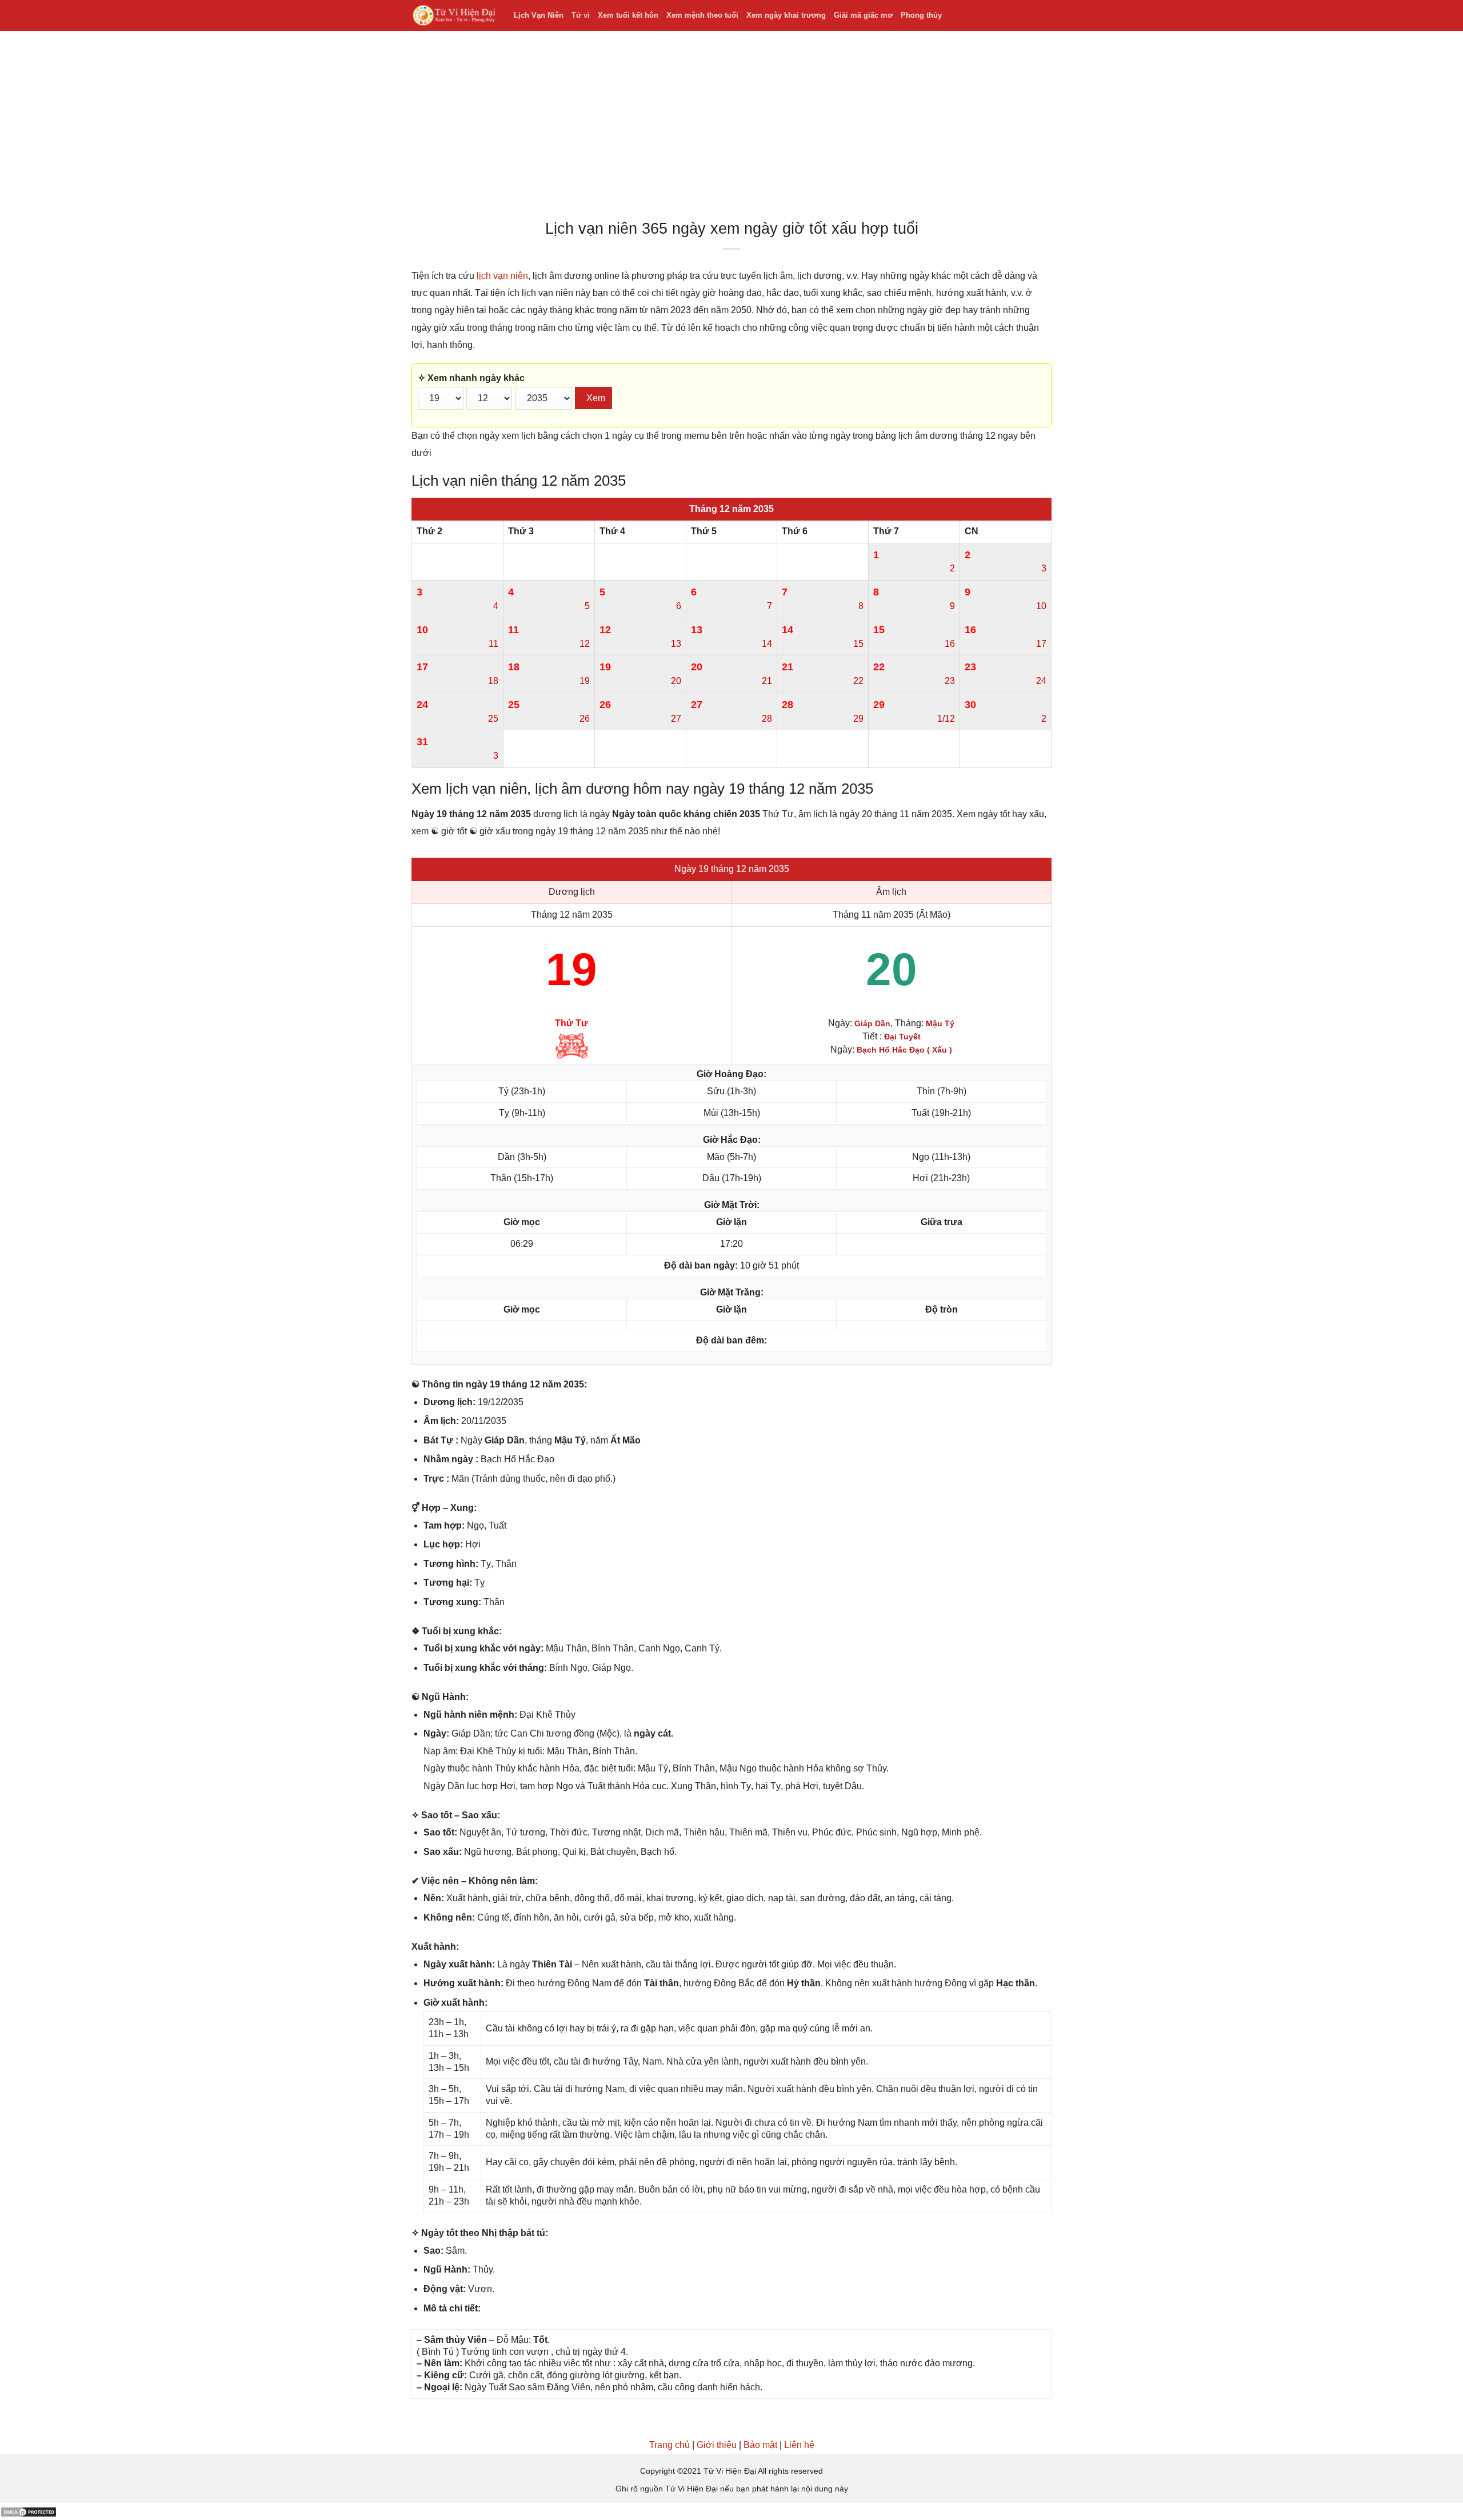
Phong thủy (921, 15)
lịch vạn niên (502, 276)
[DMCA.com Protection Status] (29, 2511)
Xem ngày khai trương (786, 15)
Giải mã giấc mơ (863, 15)
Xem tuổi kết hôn (628, 15)
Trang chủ (669, 2445)
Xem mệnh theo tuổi (702, 15)
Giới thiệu (717, 2445)
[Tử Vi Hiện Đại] (454, 16)
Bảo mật (760, 2445)
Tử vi (581, 15)
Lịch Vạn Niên (539, 15)
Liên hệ (799, 2445)
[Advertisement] (731, 128)
